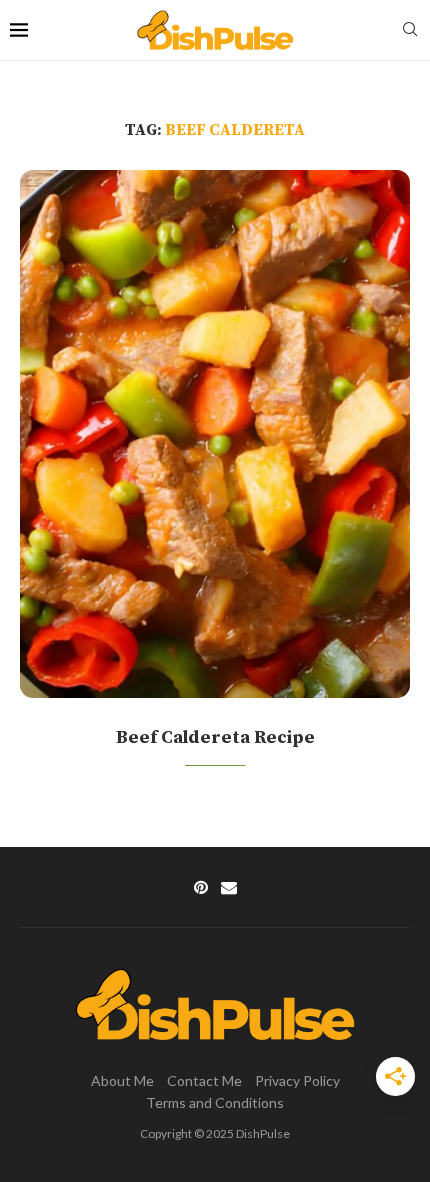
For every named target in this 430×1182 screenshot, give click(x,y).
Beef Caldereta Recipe (215, 737)
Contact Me (204, 1080)
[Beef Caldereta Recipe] (215, 434)
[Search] (410, 30)
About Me (122, 1080)
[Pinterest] (201, 887)
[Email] (229, 887)
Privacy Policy (297, 1080)
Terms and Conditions (215, 1102)
